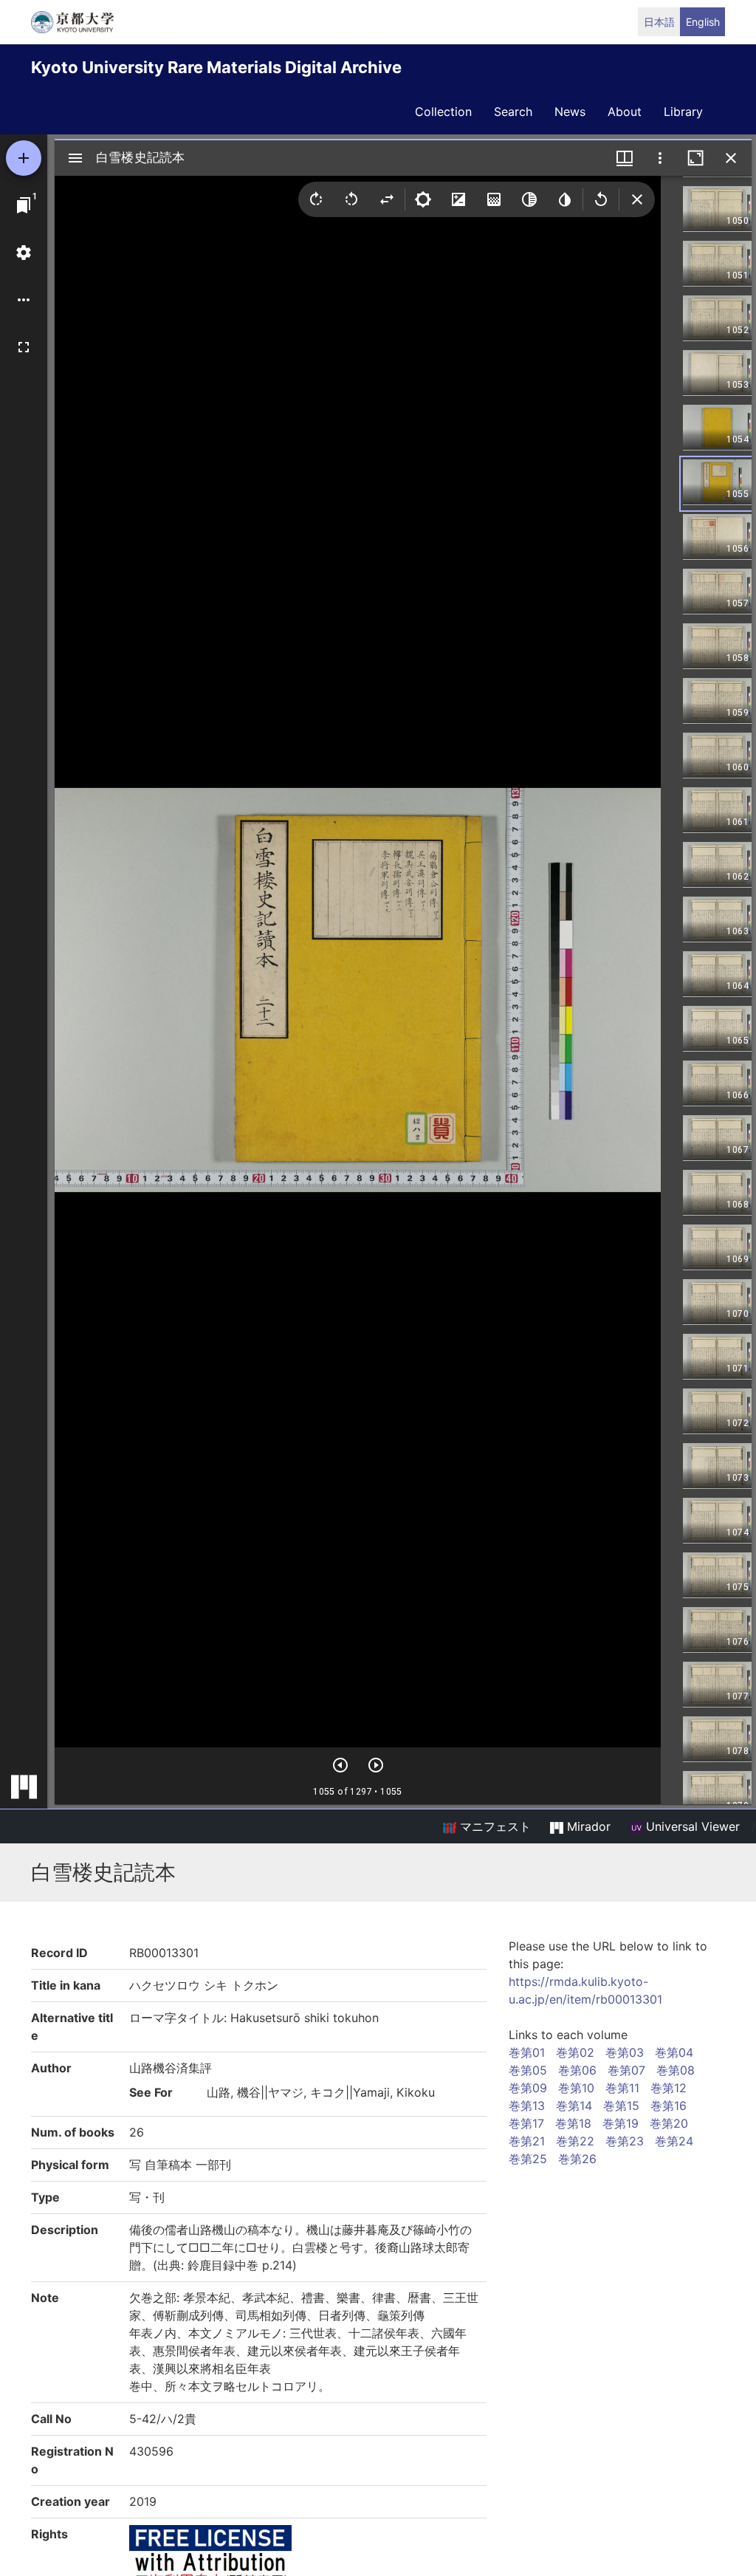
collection (443, 112)
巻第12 (669, 2088)
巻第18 (573, 2123)
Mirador (587, 1826)
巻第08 (676, 2070)
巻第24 (674, 2141)
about (625, 112)
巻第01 (527, 2052)
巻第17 (526, 2123)
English (703, 22)
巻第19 (621, 2123)
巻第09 (528, 2088)
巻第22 (575, 2141)
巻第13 (527, 2106)
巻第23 (625, 2141)
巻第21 (527, 2141)
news (570, 112)
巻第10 (576, 2088)
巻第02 (575, 2052)
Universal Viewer (691, 1826)
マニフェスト (494, 1826)
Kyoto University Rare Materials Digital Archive (216, 67)
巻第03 (625, 2052)
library (683, 112)
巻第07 (626, 2070)
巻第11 (622, 2088)
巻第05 (528, 2070)
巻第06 (577, 2070)
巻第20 (669, 2123)
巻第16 (669, 2106)
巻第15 (621, 2106)
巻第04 (674, 2052)
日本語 (659, 22)
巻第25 (528, 2159)
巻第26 (577, 2159)
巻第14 (574, 2106)
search (513, 112)
